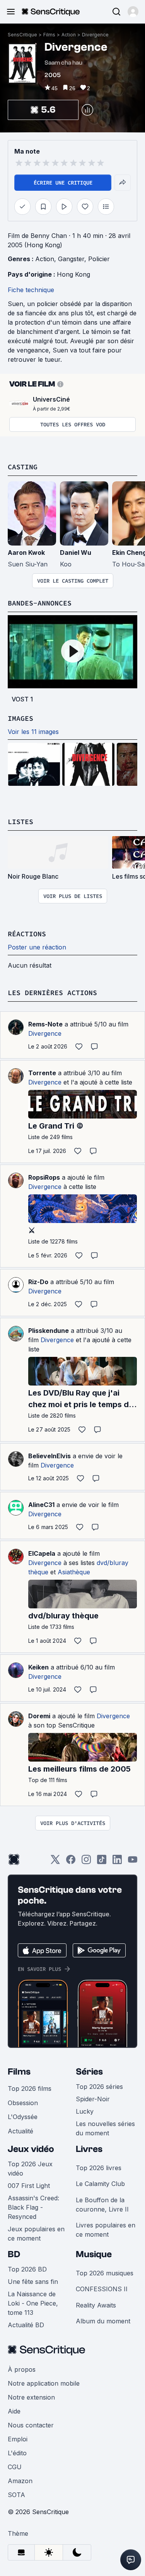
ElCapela (42, 1553)
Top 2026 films (30, 2089)
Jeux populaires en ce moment (36, 2234)
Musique (94, 2254)
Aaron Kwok (26, 552)
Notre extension (31, 2397)
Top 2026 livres (99, 2168)
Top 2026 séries (99, 2087)
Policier (99, 259)
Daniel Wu (76, 552)
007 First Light (29, 2186)
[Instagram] (86, 1862)
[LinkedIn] (117, 1862)
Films (49, 35)
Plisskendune (49, 1331)
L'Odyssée (23, 2117)
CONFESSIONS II (102, 2289)
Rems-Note (45, 1024)
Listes (20, 822)
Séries (89, 2072)
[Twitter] (55, 1862)
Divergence (95, 35)
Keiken (38, 1667)
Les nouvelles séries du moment (105, 2128)
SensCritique (22, 35)
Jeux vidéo (31, 2149)
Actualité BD (26, 2325)
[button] (133, 12)
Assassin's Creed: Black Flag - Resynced (33, 2207)
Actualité (20, 2131)
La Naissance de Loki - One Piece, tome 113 (33, 2303)
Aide (14, 2411)
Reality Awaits (96, 2305)
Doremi (39, 1716)
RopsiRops (44, 1177)
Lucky (85, 2111)
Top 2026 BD (27, 2269)
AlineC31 (41, 1505)
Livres (89, 2149)
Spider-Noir (93, 2099)
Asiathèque (74, 1572)
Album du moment (103, 2321)
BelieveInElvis (49, 1456)
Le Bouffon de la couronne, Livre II (102, 2205)
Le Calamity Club (100, 2184)
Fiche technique (31, 290)
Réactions (27, 934)
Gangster (71, 259)
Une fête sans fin (33, 2282)
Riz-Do (38, 1282)
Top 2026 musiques (105, 2273)
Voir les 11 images (33, 732)
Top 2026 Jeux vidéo (30, 2169)
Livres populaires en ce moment (106, 2230)
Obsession (23, 2103)
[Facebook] (71, 1862)
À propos (22, 2369)
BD (14, 2254)
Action (69, 35)
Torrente (42, 1073)
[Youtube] (133, 1862)
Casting (23, 467)
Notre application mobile (44, 2383)
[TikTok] (102, 1862)
